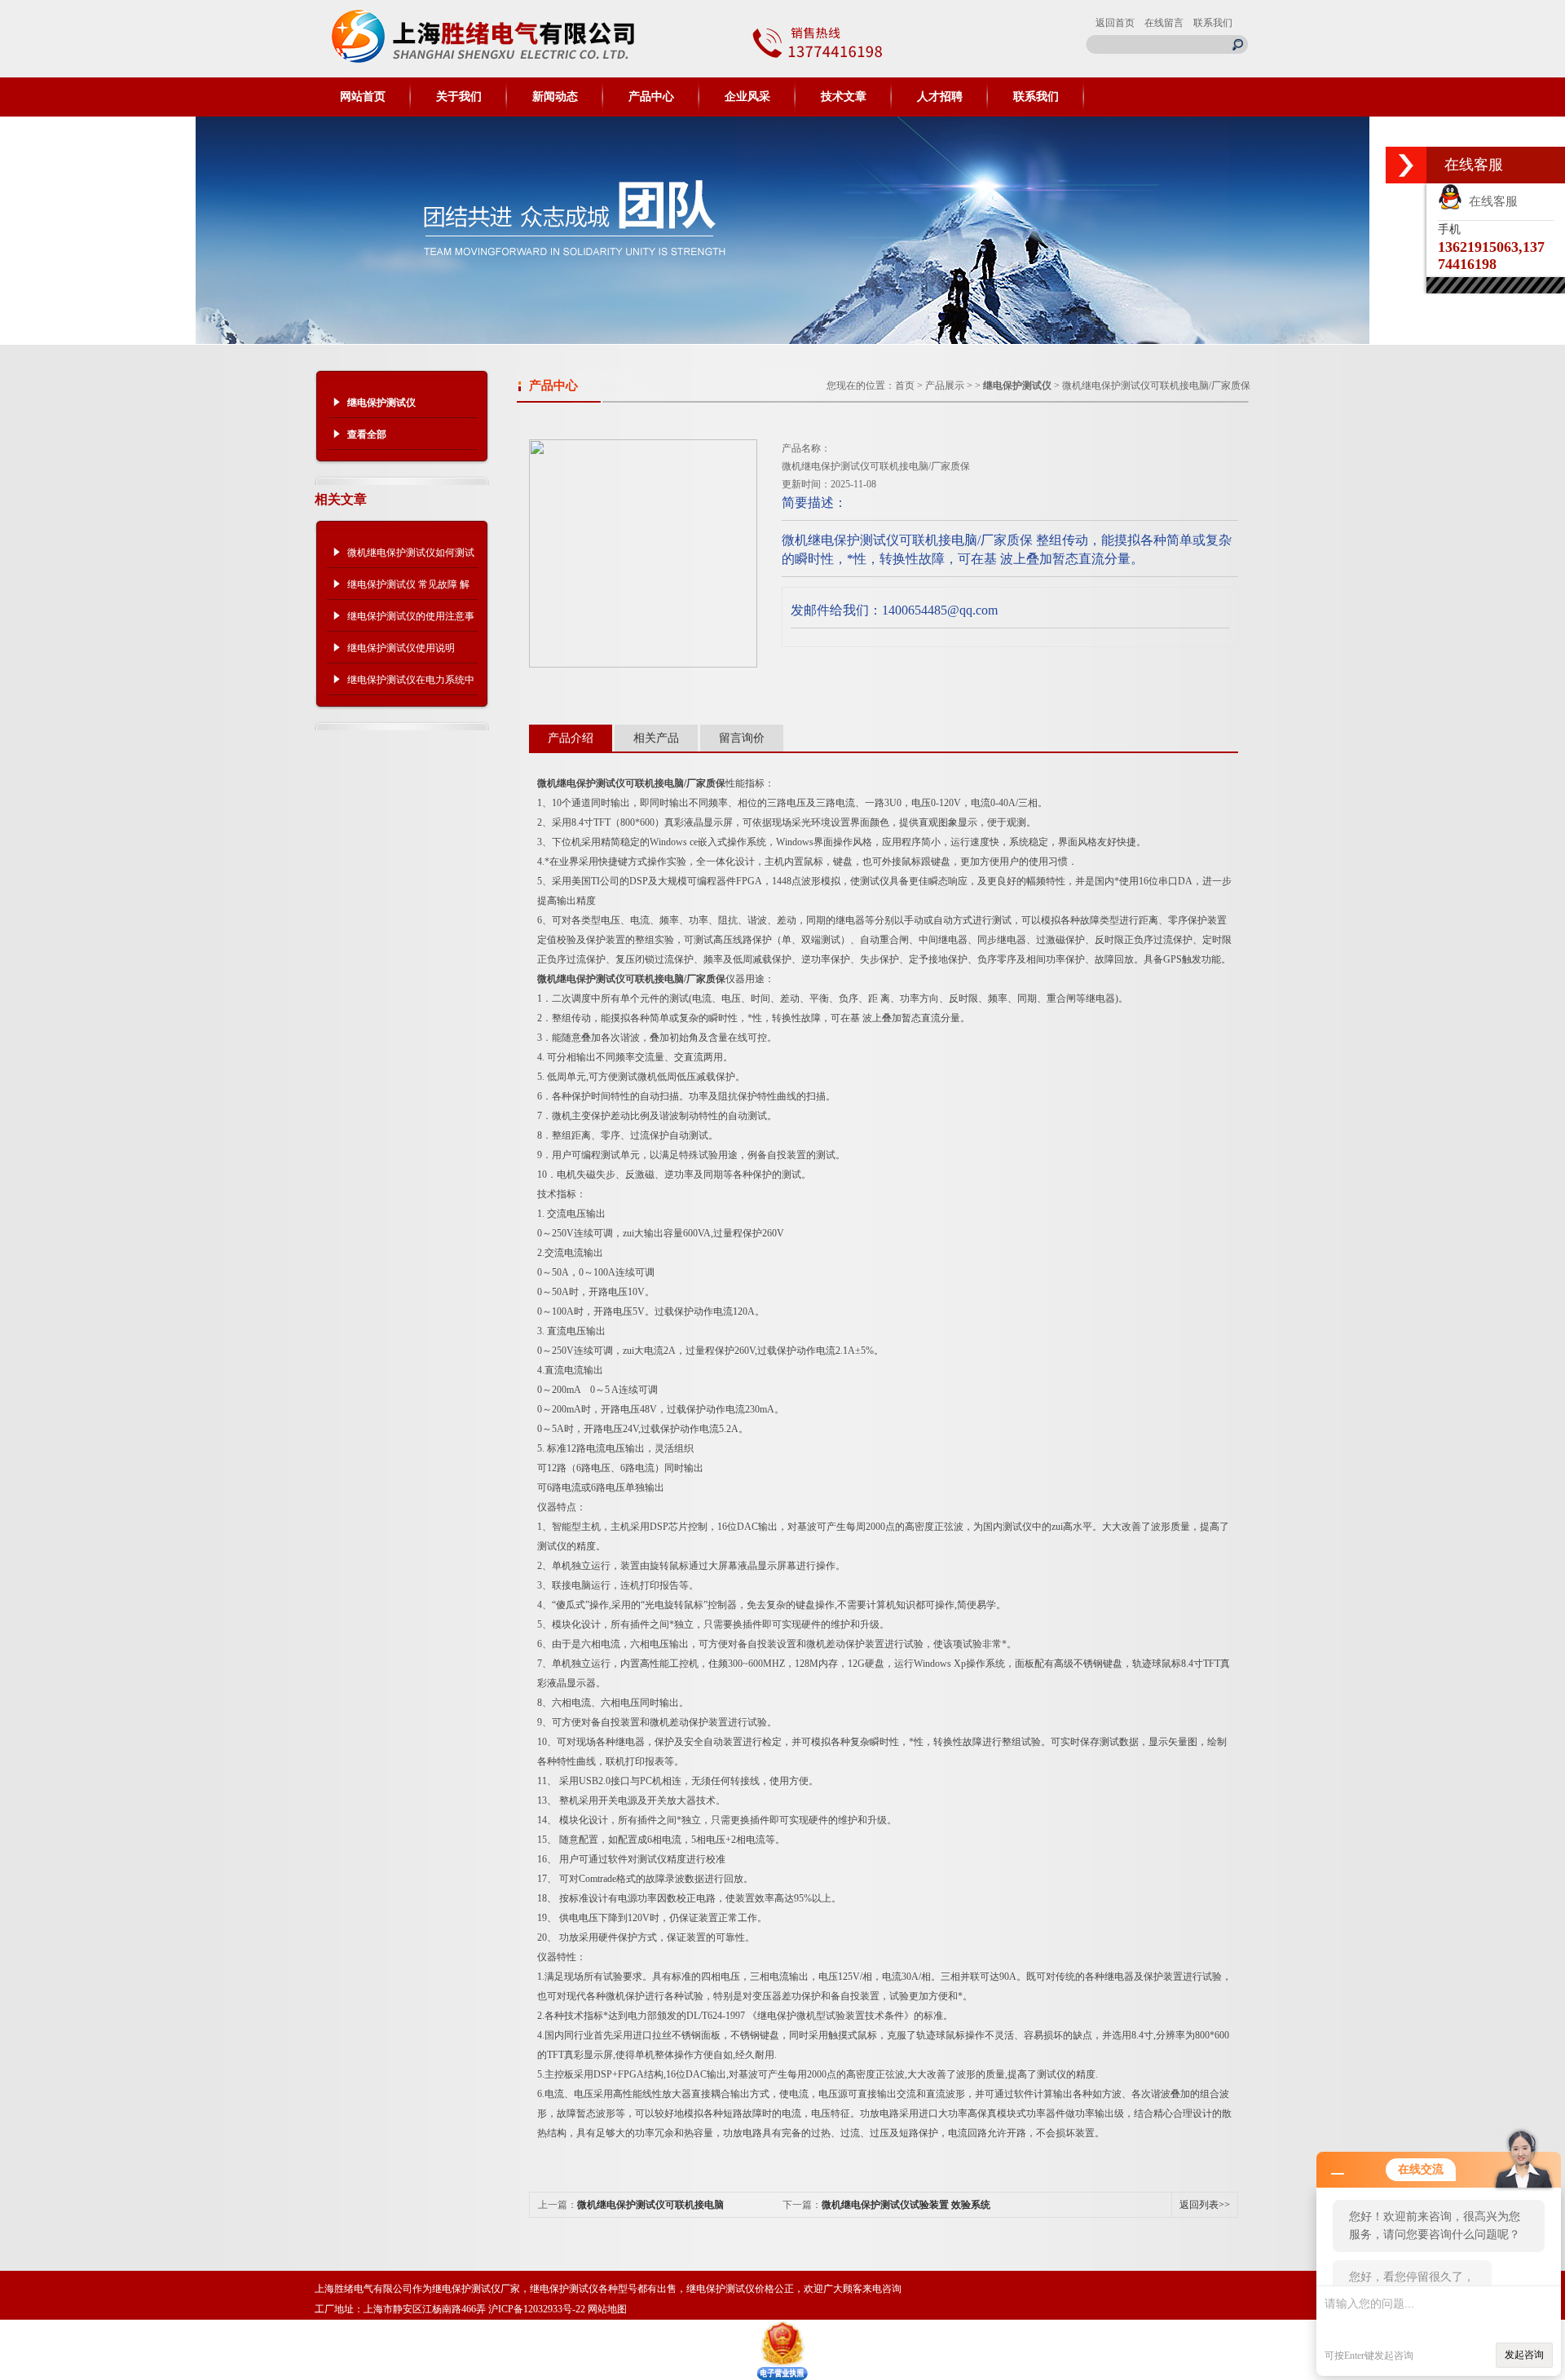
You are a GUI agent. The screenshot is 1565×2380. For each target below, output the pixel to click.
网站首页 (363, 97)
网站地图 (607, 2309)
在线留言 (1164, 23)
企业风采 (747, 97)
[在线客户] (1406, 165)
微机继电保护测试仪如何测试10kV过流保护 (411, 558)
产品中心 (651, 97)
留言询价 (742, 738)
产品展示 (945, 386)
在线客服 (1490, 201)
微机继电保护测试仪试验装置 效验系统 (906, 2205)
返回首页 (1115, 23)
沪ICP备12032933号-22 (537, 2309)
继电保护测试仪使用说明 (401, 648)
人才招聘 (940, 97)
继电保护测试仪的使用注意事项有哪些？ (411, 621)
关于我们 (459, 97)
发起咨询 (1524, 2355)
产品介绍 (571, 738)
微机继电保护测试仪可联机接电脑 (650, 2205)
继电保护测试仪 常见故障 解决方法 (408, 589)
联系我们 (1213, 23)
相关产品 (656, 738)
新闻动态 (555, 97)
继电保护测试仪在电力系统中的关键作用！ (411, 685)
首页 (905, 386)
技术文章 (844, 97)
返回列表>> (1205, 2205)
